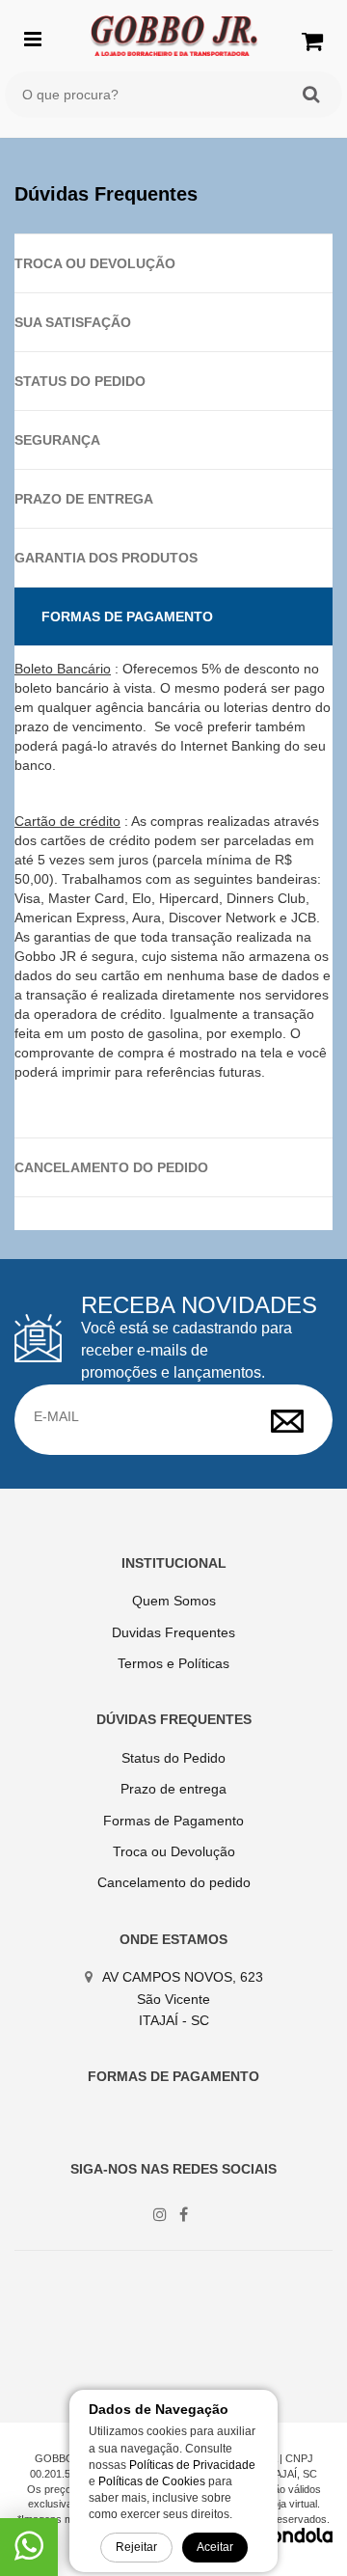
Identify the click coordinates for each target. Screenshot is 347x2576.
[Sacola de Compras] (312, 41)
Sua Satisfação (73, 322)
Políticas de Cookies (152, 2481)
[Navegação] (33, 37)
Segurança (57, 440)
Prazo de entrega (84, 499)
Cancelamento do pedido (111, 1167)
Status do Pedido (80, 381)
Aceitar (215, 2547)
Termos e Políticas (173, 1663)
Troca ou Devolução (95, 263)
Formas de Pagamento (127, 617)
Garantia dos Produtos (106, 558)
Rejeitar (136, 2547)
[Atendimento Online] (29, 2553)
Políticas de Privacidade (192, 2465)
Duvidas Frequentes (173, 1632)
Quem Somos (174, 1601)
